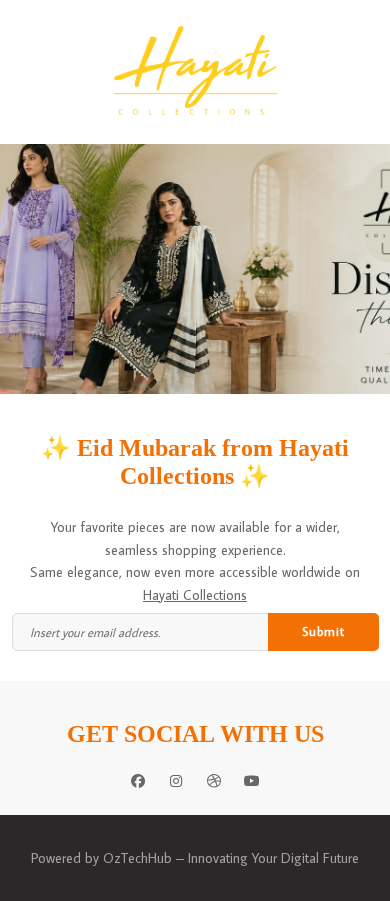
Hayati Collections (195, 595)
